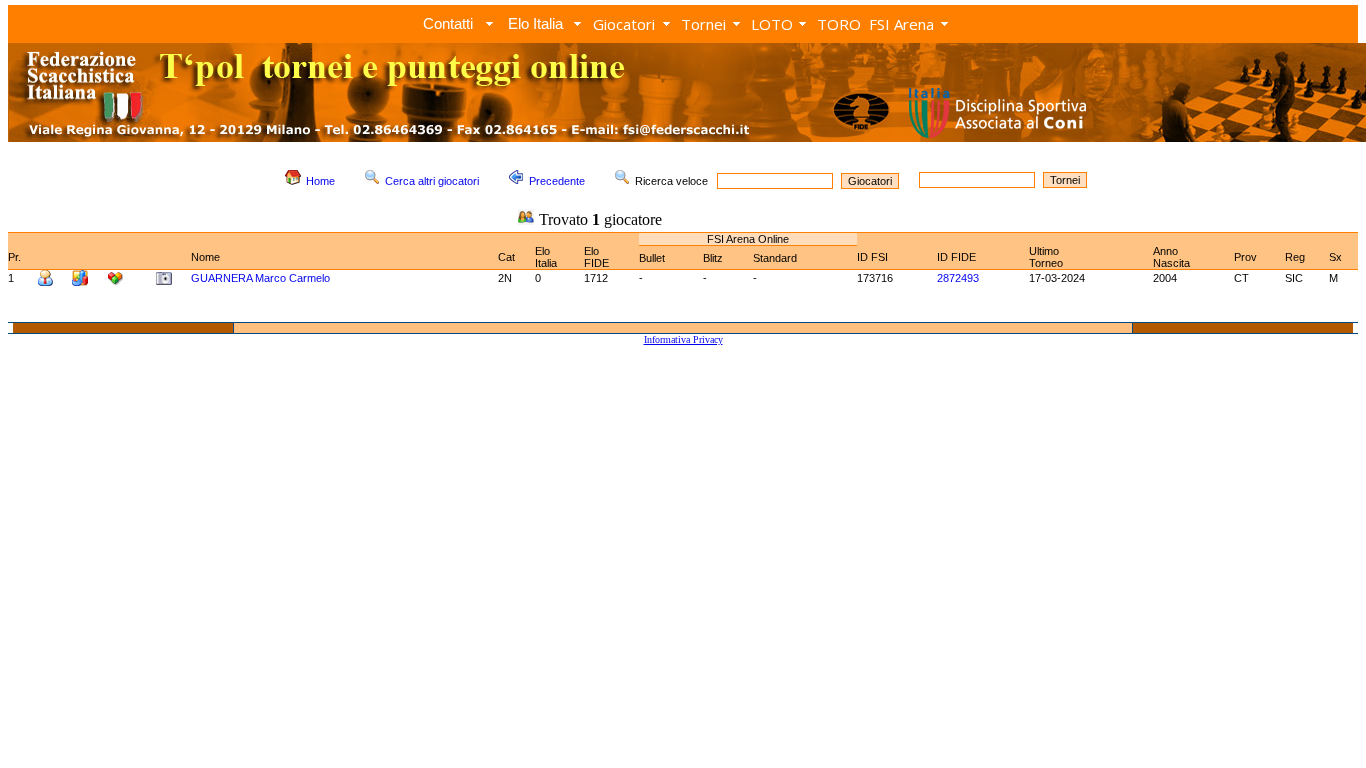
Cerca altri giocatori (432, 181)
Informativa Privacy (683, 339)
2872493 (958, 278)
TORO (839, 24)
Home (320, 181)
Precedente (557, 181)
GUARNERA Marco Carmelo (260, 278)
